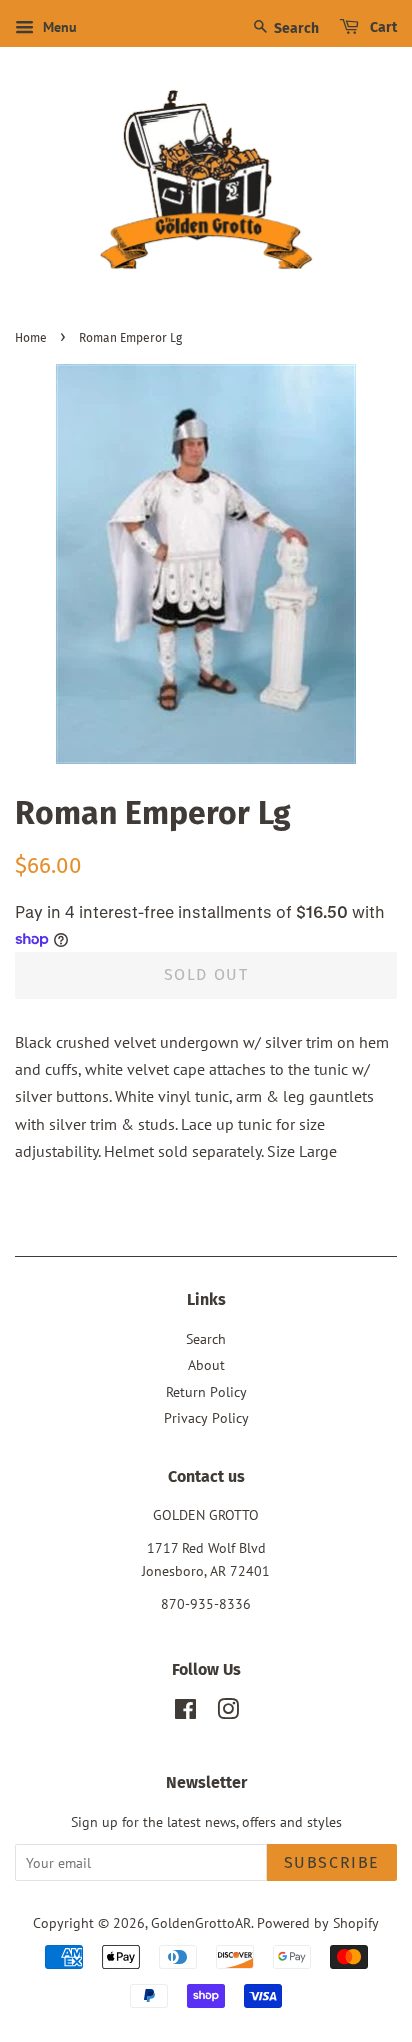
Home (31, 338)
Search (295, 28)
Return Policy (206, 1392)
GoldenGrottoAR (201, 1923)
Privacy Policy (206, 1418)
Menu (58, 27)
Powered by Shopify (318, 1923)
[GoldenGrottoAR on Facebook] (185, 1713)
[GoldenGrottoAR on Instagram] (228, 1713)
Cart (382, 27)
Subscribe (332, 1862)
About (206, 1365)
